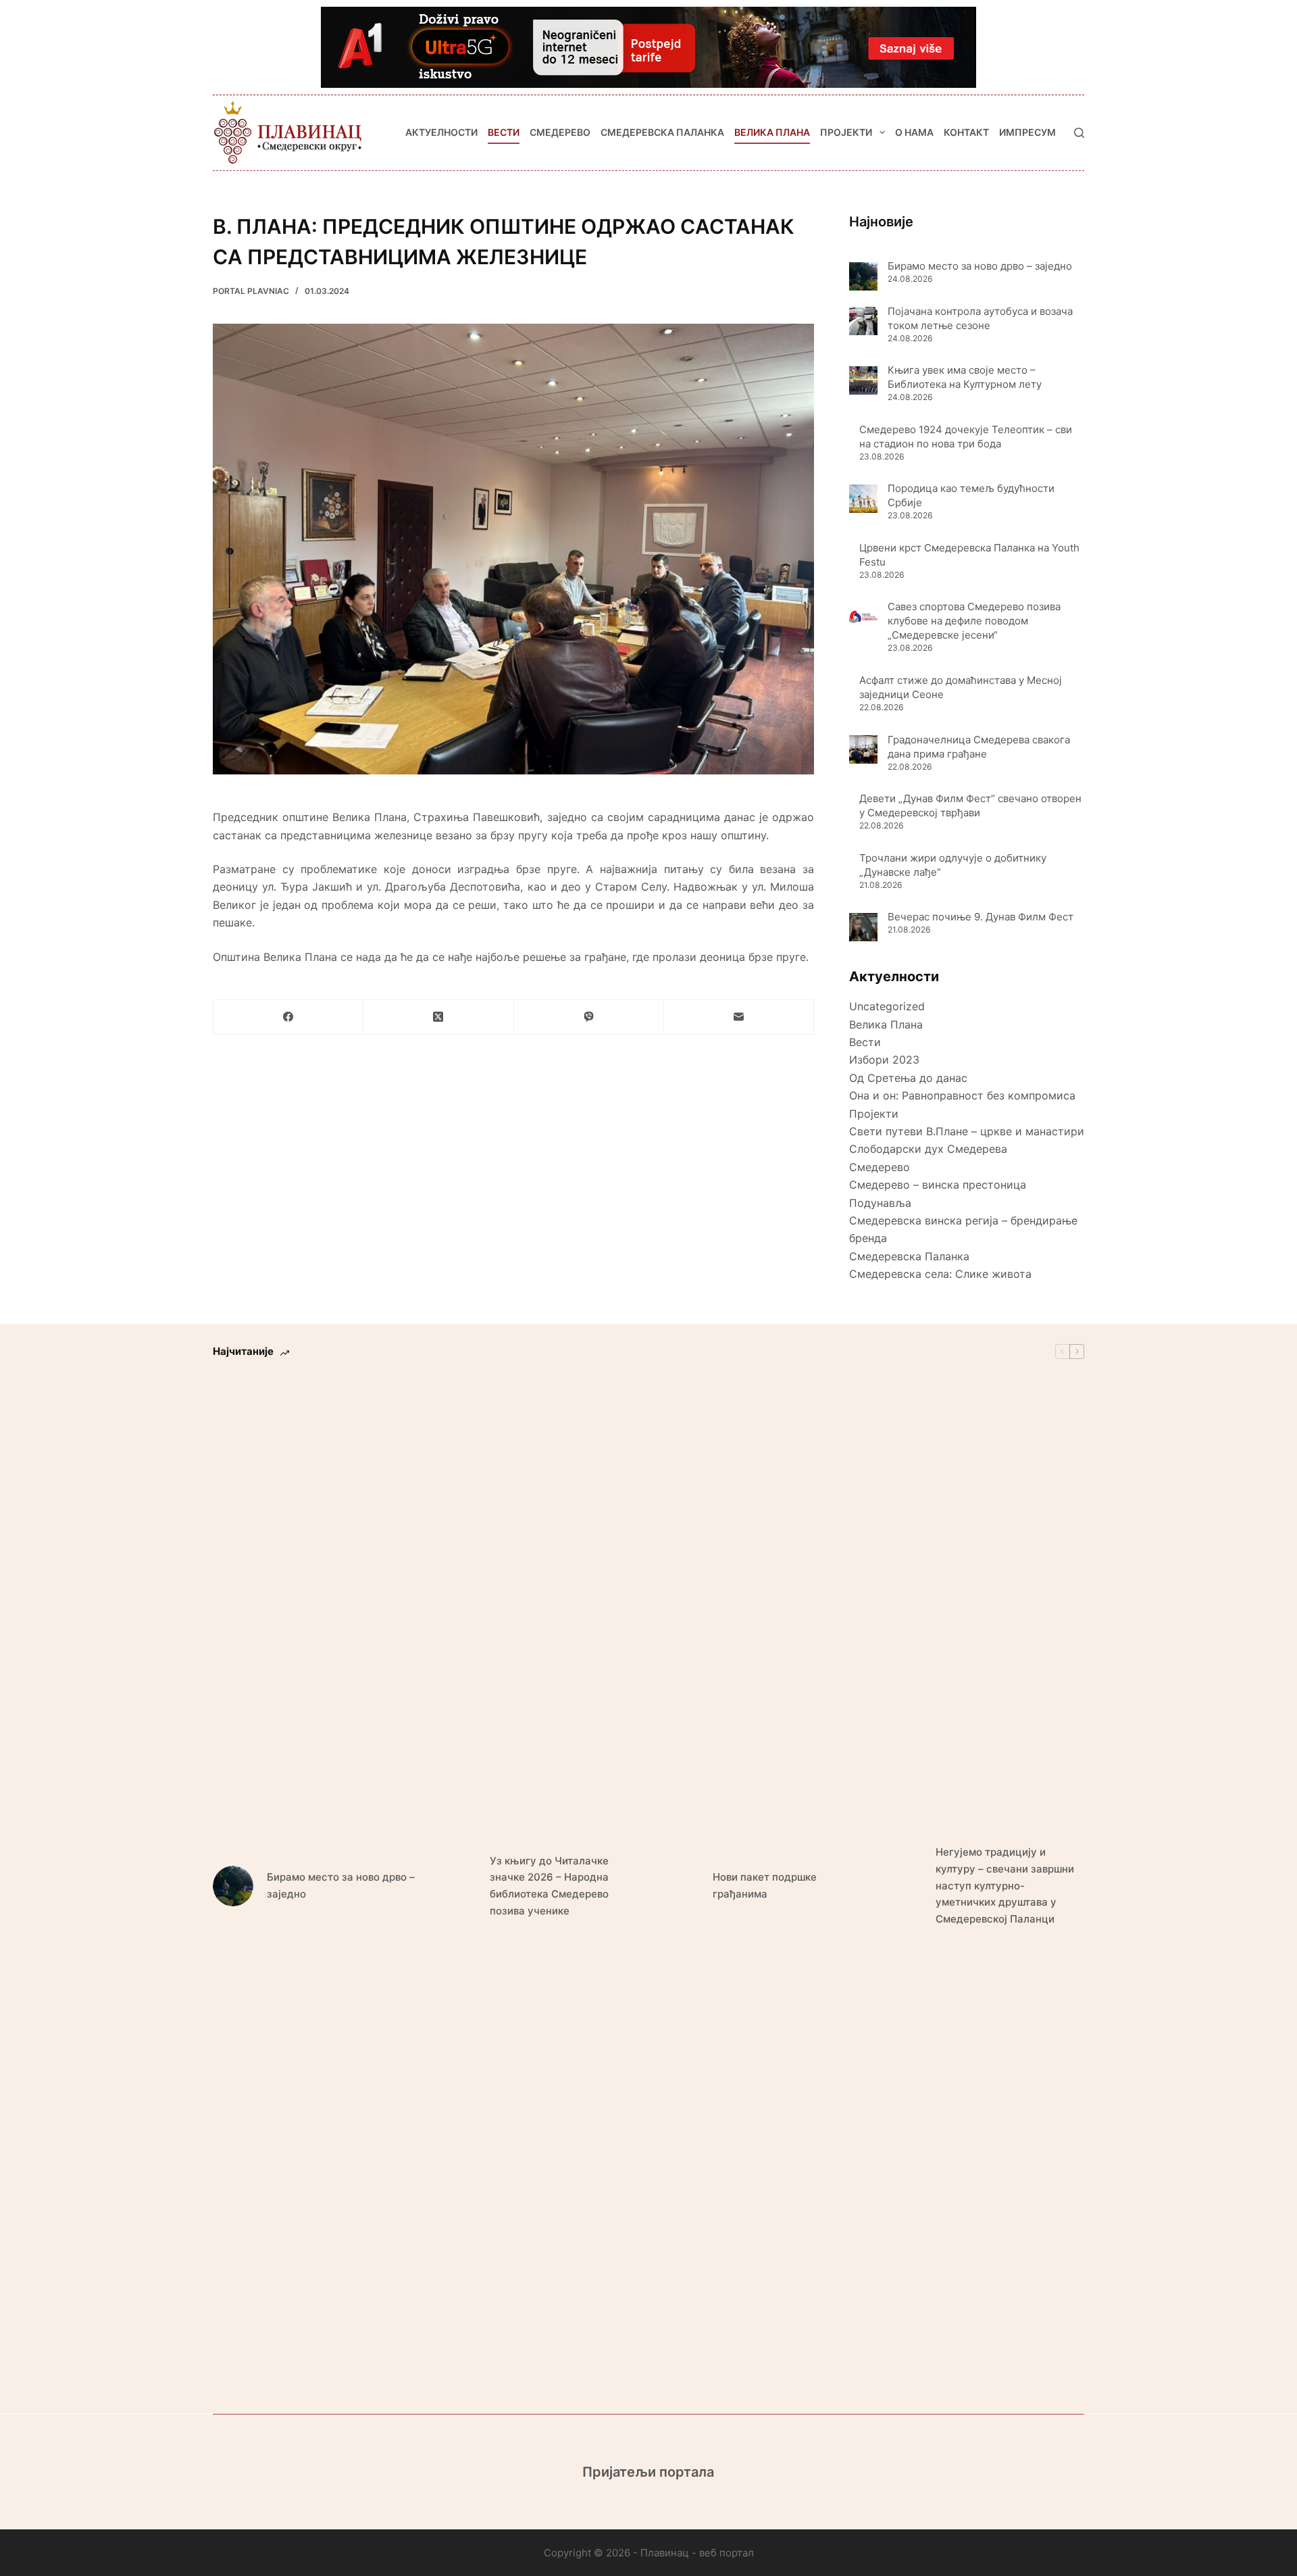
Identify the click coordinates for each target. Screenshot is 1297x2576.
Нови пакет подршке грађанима (765, 1885)
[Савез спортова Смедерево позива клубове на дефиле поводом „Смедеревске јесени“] (863, 617)
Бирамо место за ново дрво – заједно (981, 266)
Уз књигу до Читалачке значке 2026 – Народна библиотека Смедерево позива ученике (549, 1886)
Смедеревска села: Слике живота (940, 1274)
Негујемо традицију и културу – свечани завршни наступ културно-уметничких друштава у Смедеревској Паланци (1005, 1885)
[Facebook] (288, 1017)
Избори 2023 (884, 1060)
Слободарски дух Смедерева (928, 1149)
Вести (504, 132)
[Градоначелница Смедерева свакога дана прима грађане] (863, 749)
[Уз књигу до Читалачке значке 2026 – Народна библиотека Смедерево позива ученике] (456, 1886)
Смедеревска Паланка (662, 132)
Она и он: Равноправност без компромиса (962, 1095)
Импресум (1027, 132)
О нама (914, 132)
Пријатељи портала (648, 2472)
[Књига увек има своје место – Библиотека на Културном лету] (863, 380)
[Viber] (589, 1017)
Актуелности (441, 132)
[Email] (739, 1017)
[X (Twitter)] (438, 1017)
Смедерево (560, 132)
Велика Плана (772, 132)
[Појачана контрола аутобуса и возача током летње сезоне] (863, 321)
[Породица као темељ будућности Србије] (863, 499)
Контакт (966, 132)
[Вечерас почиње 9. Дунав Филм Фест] (863, 927)
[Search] (1079, 133)
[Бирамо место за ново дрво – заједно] (863, 276)
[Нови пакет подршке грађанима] (679, 1886)
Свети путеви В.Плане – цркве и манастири (967, 1131)
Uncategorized (887, 1006)
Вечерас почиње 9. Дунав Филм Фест (981, 917)
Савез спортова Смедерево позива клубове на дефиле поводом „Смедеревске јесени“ (974, 621)
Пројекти (846, 132)
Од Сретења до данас (908, 1078)
